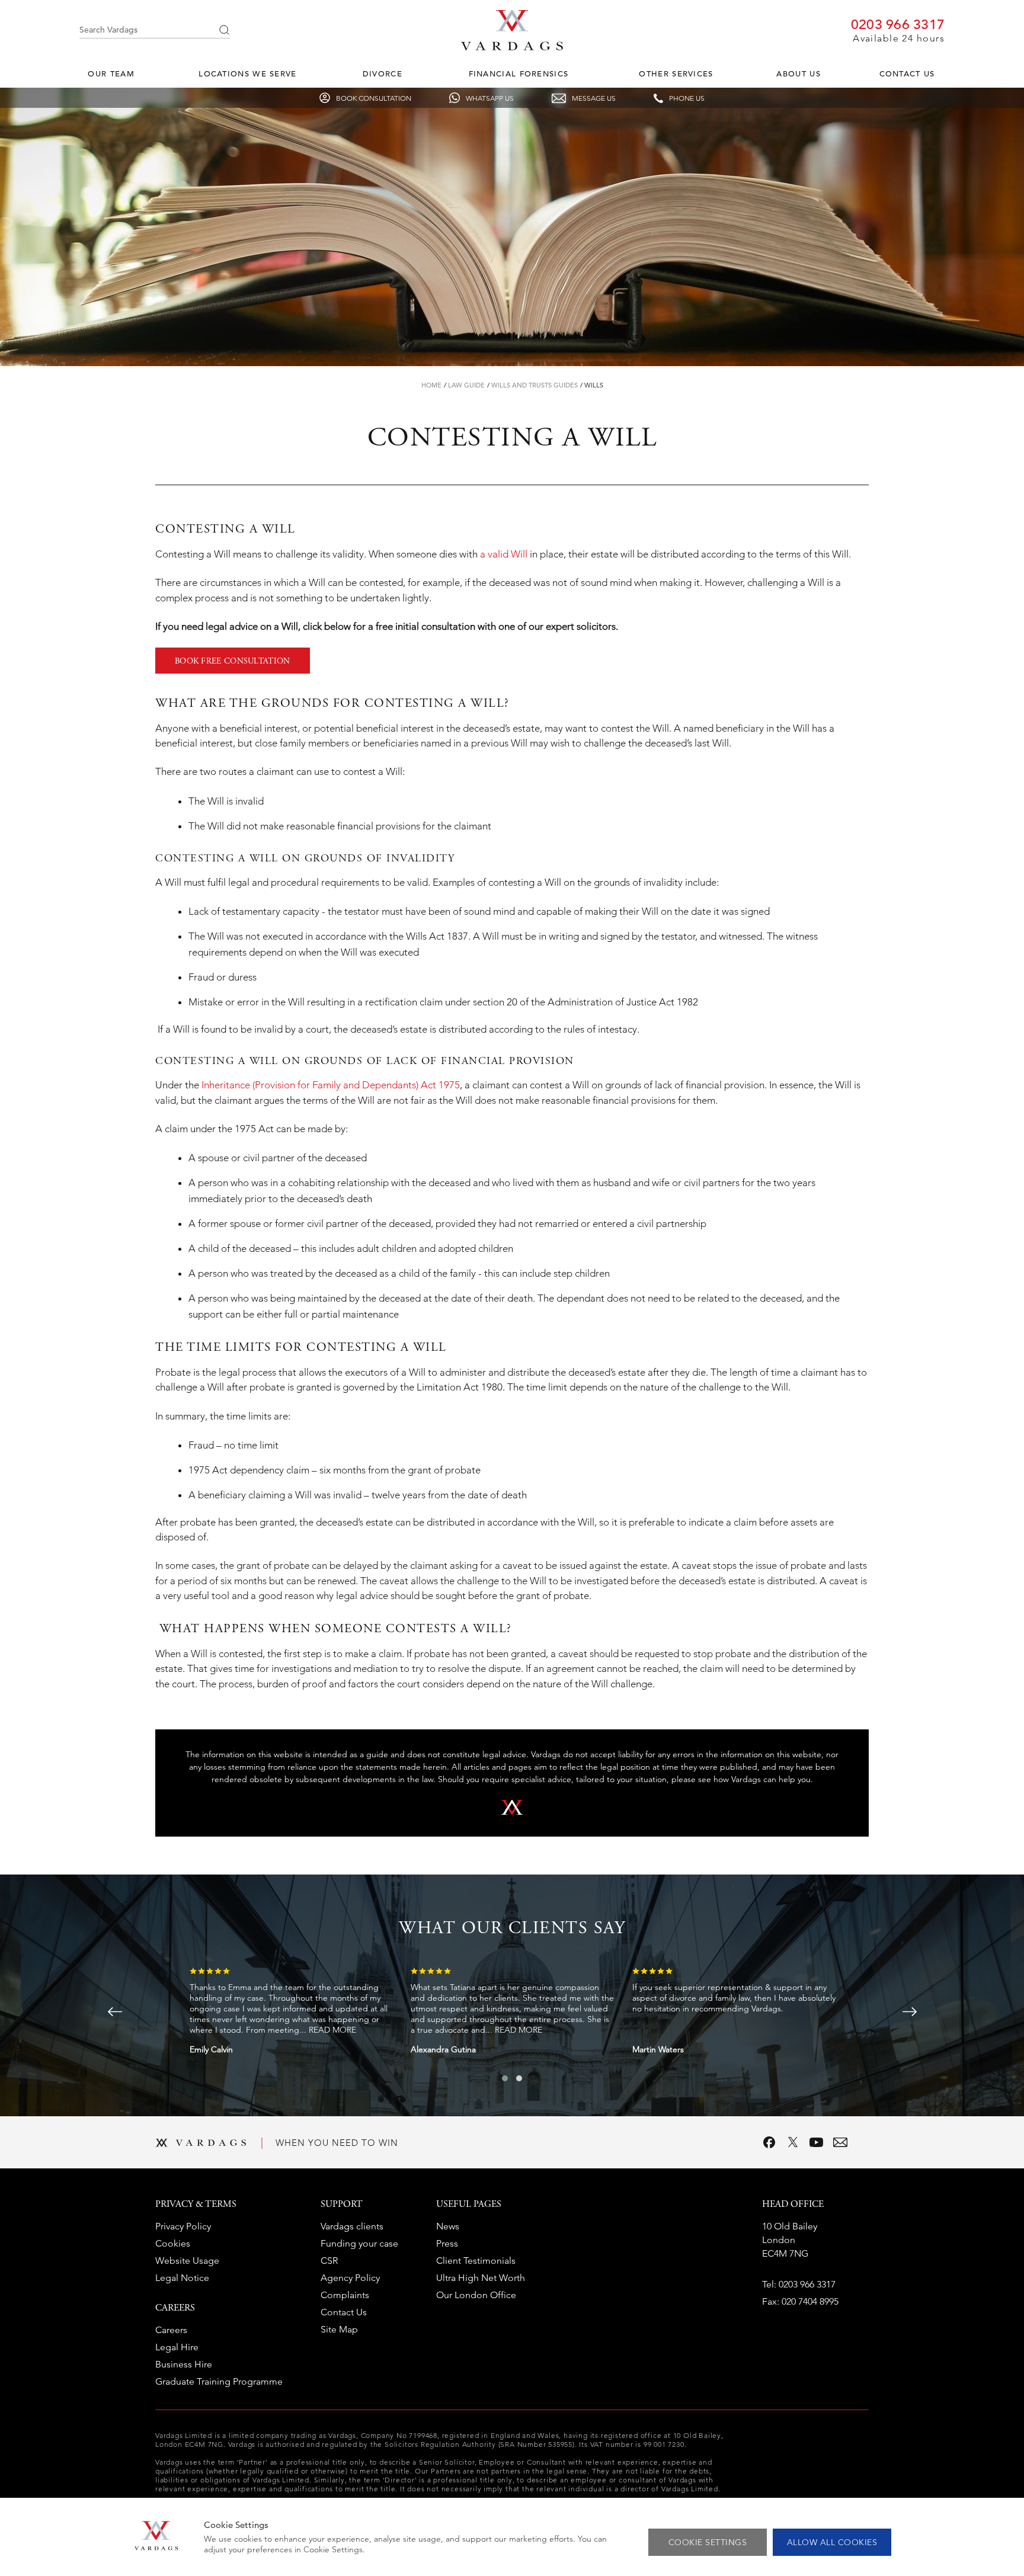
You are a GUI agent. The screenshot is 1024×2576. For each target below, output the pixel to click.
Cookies (173, 2243)
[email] (840, 2142)
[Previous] (115, 2012)
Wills (594, 385)
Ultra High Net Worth (481, 2278)
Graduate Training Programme (219, 2381)
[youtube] (817, 2142)
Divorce (383, 74)
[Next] (910, 2012)
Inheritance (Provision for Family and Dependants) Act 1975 (331, 1085)
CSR (329, 2261)
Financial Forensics (519, 74)
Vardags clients (352, 2226)
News (448, 2226)
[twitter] (793, 2142)
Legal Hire (177, 2347)
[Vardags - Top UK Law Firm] (512, 47)
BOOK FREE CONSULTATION (233, 662)
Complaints (345, 2295)
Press (447, 2243)
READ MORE (332, 2030)
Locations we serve (247, 74)
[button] (505, 2078)
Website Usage (187, 2261)
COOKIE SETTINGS (708, 2542)
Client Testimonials (476, 2261)
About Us (798, 74)
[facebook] (769, 2142)
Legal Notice (182, 2278)
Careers (171, 2330)
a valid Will (504, 554)
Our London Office (476, 2295)
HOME (431, 385)
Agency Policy (350, 2278)
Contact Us (907, 74)
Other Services (676, 74)
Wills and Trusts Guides (535, 385)
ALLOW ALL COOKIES (832, 2542)
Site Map (339, 2329)
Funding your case (359, 2243)
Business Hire (184, 2364)
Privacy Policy (183, 2226)
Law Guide (466, 385)
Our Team (111, 74)
